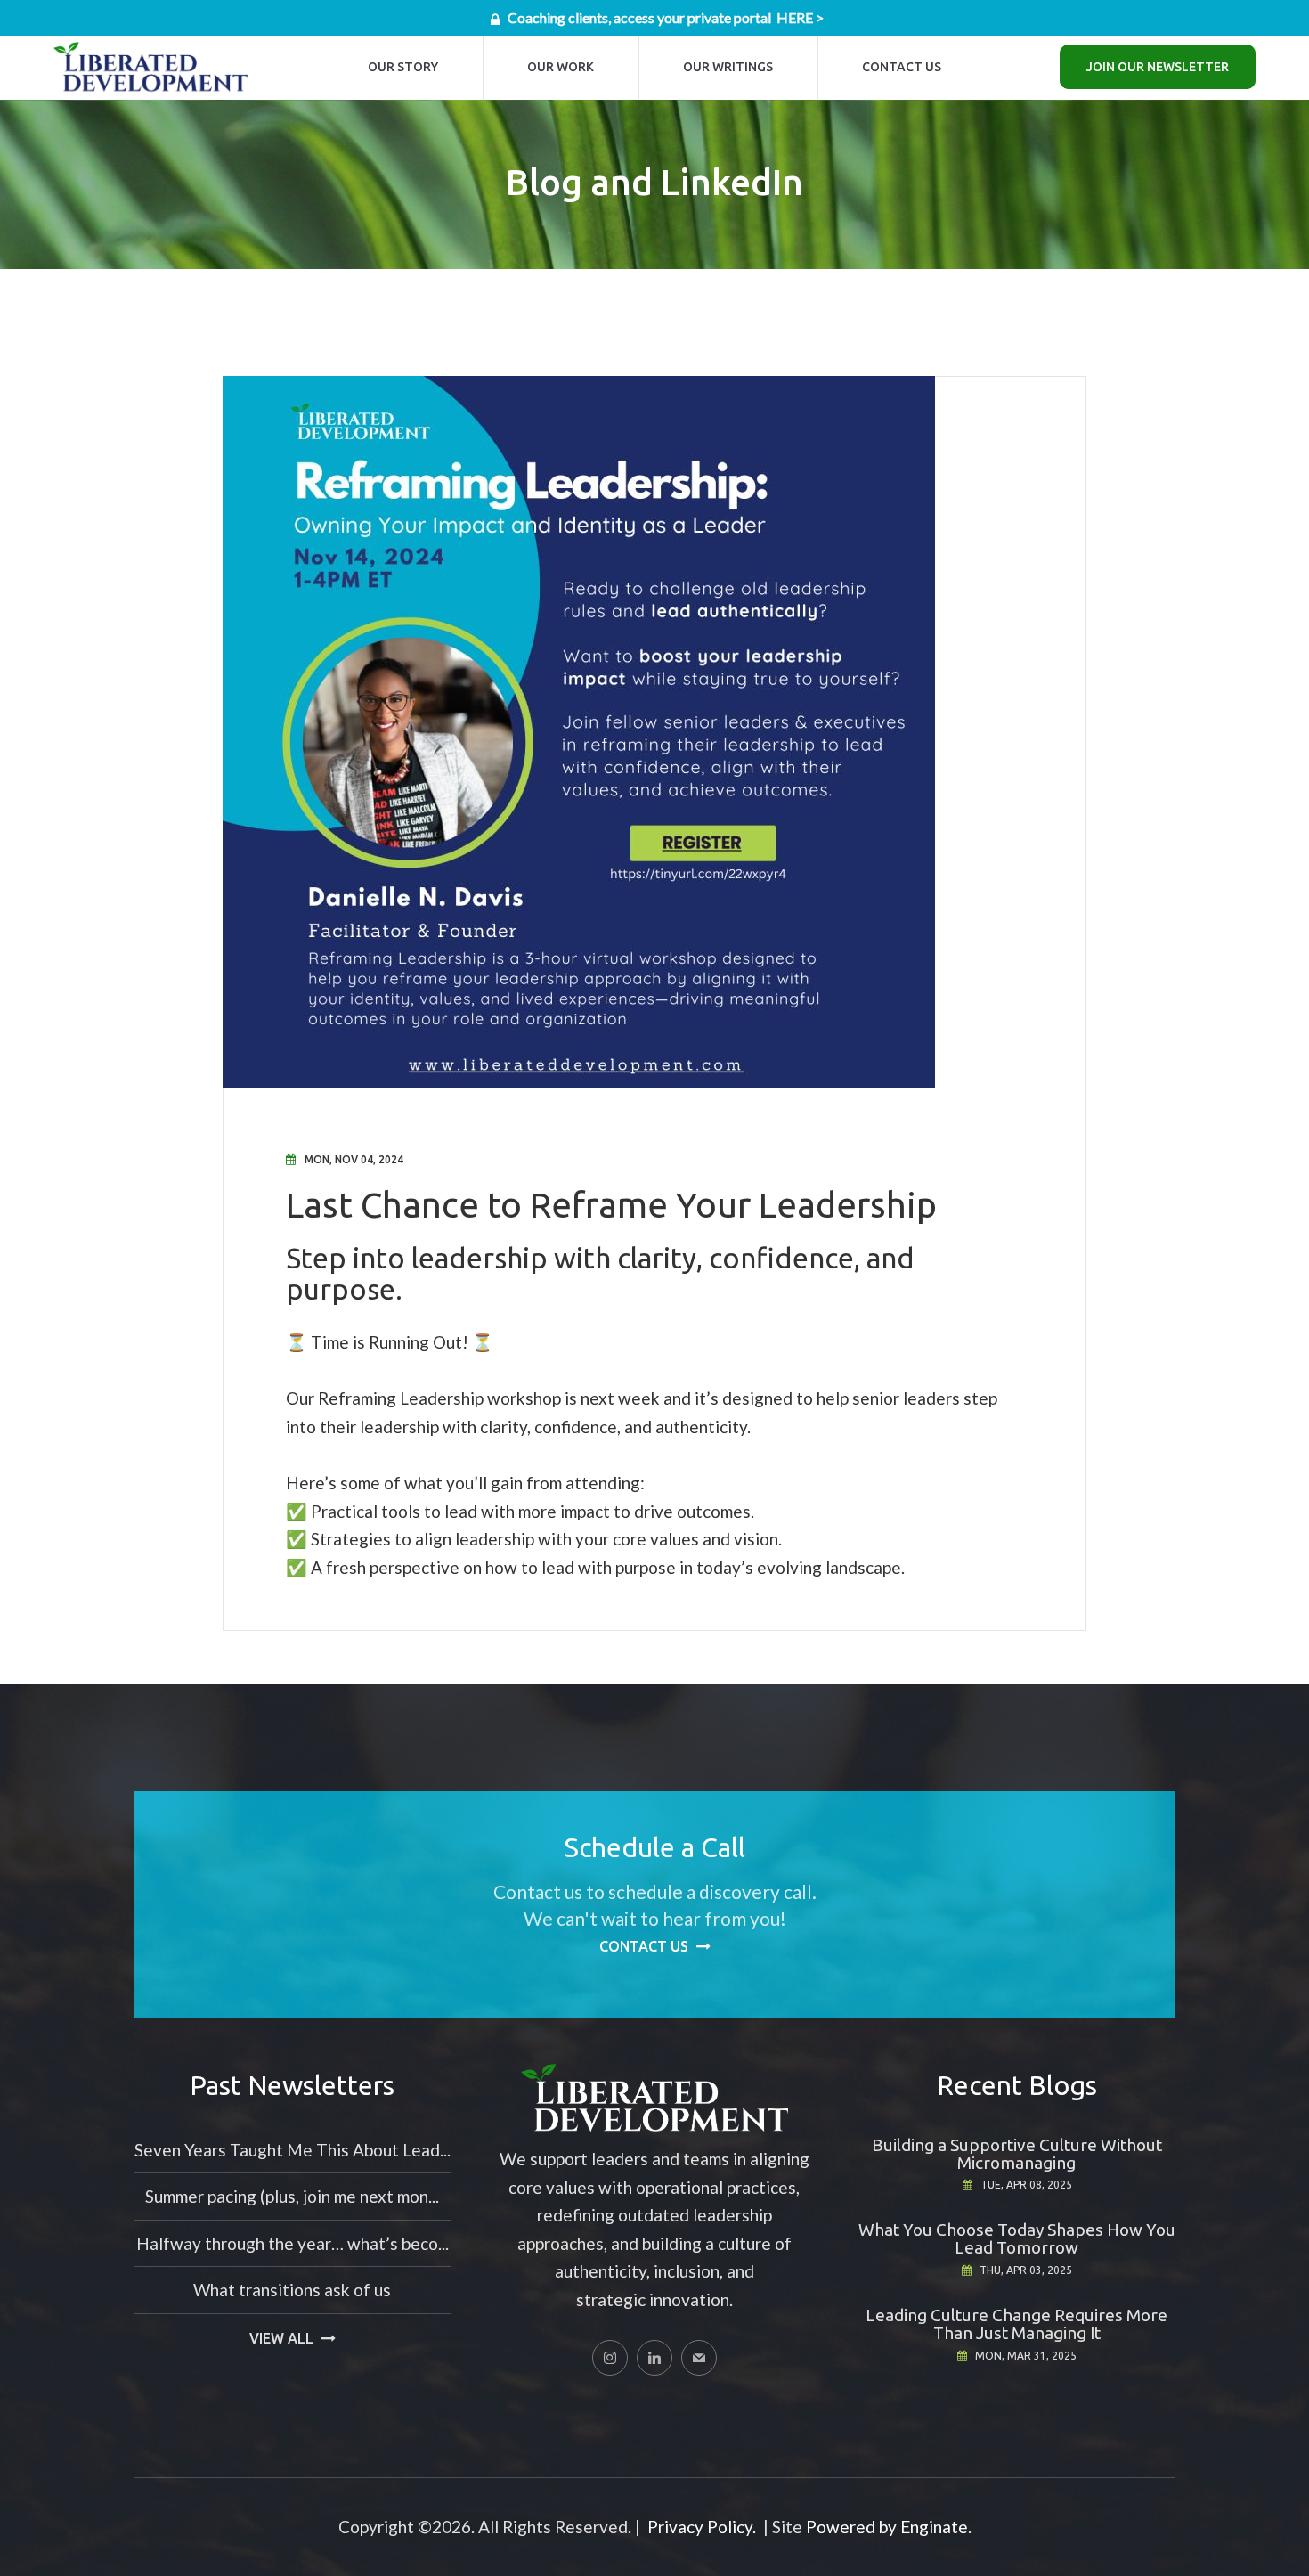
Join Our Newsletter (1158, 67)
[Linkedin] (654, 2358)
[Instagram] (610, 2358)
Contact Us (902, 67)
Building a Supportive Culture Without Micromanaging (1017, 2154)
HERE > (800, 17)
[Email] (699, 2358)
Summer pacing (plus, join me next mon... (292, 2196)
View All (281, 2338)
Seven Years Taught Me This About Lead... (293, 2150)
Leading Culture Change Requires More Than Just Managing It (1016, 2324)
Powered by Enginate (887, 2527)
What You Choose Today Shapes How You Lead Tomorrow (1017, 2238)
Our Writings (728, 67)
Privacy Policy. (702, 2527)
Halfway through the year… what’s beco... (293, 2243)
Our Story (403, 67)
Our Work (561, 67)
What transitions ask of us (292, 2290)
